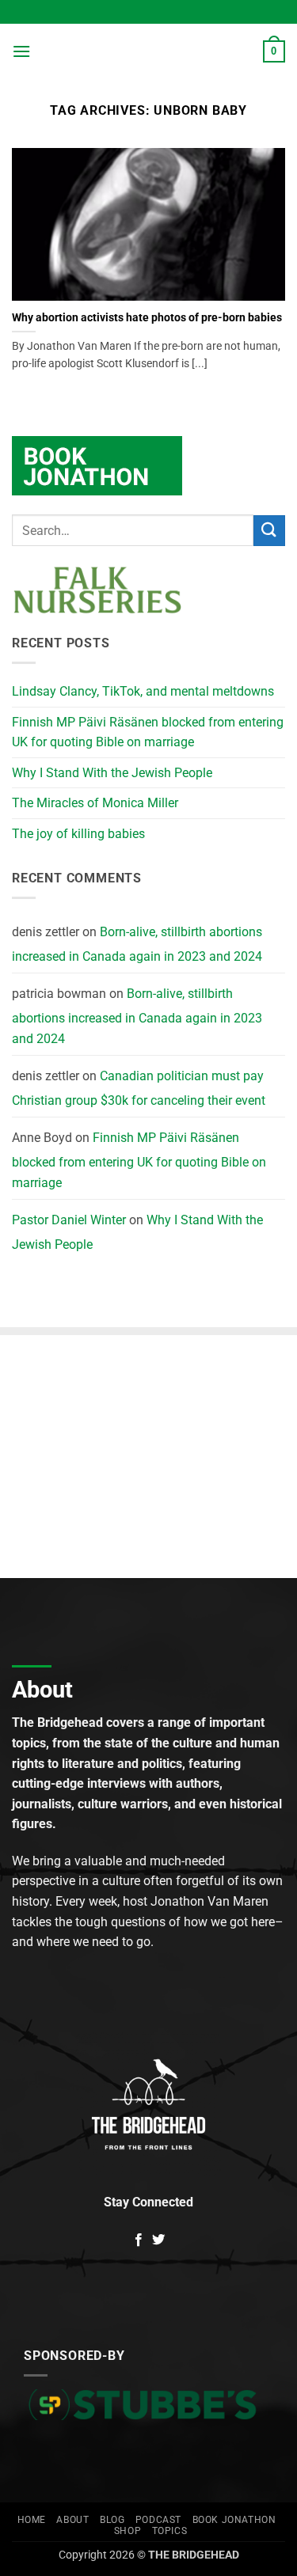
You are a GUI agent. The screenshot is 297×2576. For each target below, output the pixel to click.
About (72, 2520)
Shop (128, 2531)
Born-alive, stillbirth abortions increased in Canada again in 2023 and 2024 (137, 945)
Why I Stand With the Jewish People (112, 773)
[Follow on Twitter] (158, 2240)
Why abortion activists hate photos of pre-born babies (147, 317)
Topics (170, 2531)
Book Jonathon (234, 2520)
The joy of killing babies (78, 834)
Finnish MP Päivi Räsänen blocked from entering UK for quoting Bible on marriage (148, 732)
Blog (112, 2520)
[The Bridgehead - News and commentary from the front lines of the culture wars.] (147, 52)
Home (32, 2520)
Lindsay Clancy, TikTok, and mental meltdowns (143, 691)
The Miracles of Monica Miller (95, 803)
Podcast (158, 2520)
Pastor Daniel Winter (69, 1220)
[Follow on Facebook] (139, 2240)
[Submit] (269, 531)
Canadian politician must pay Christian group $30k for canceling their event (139, 1089)
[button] (21, 51)
